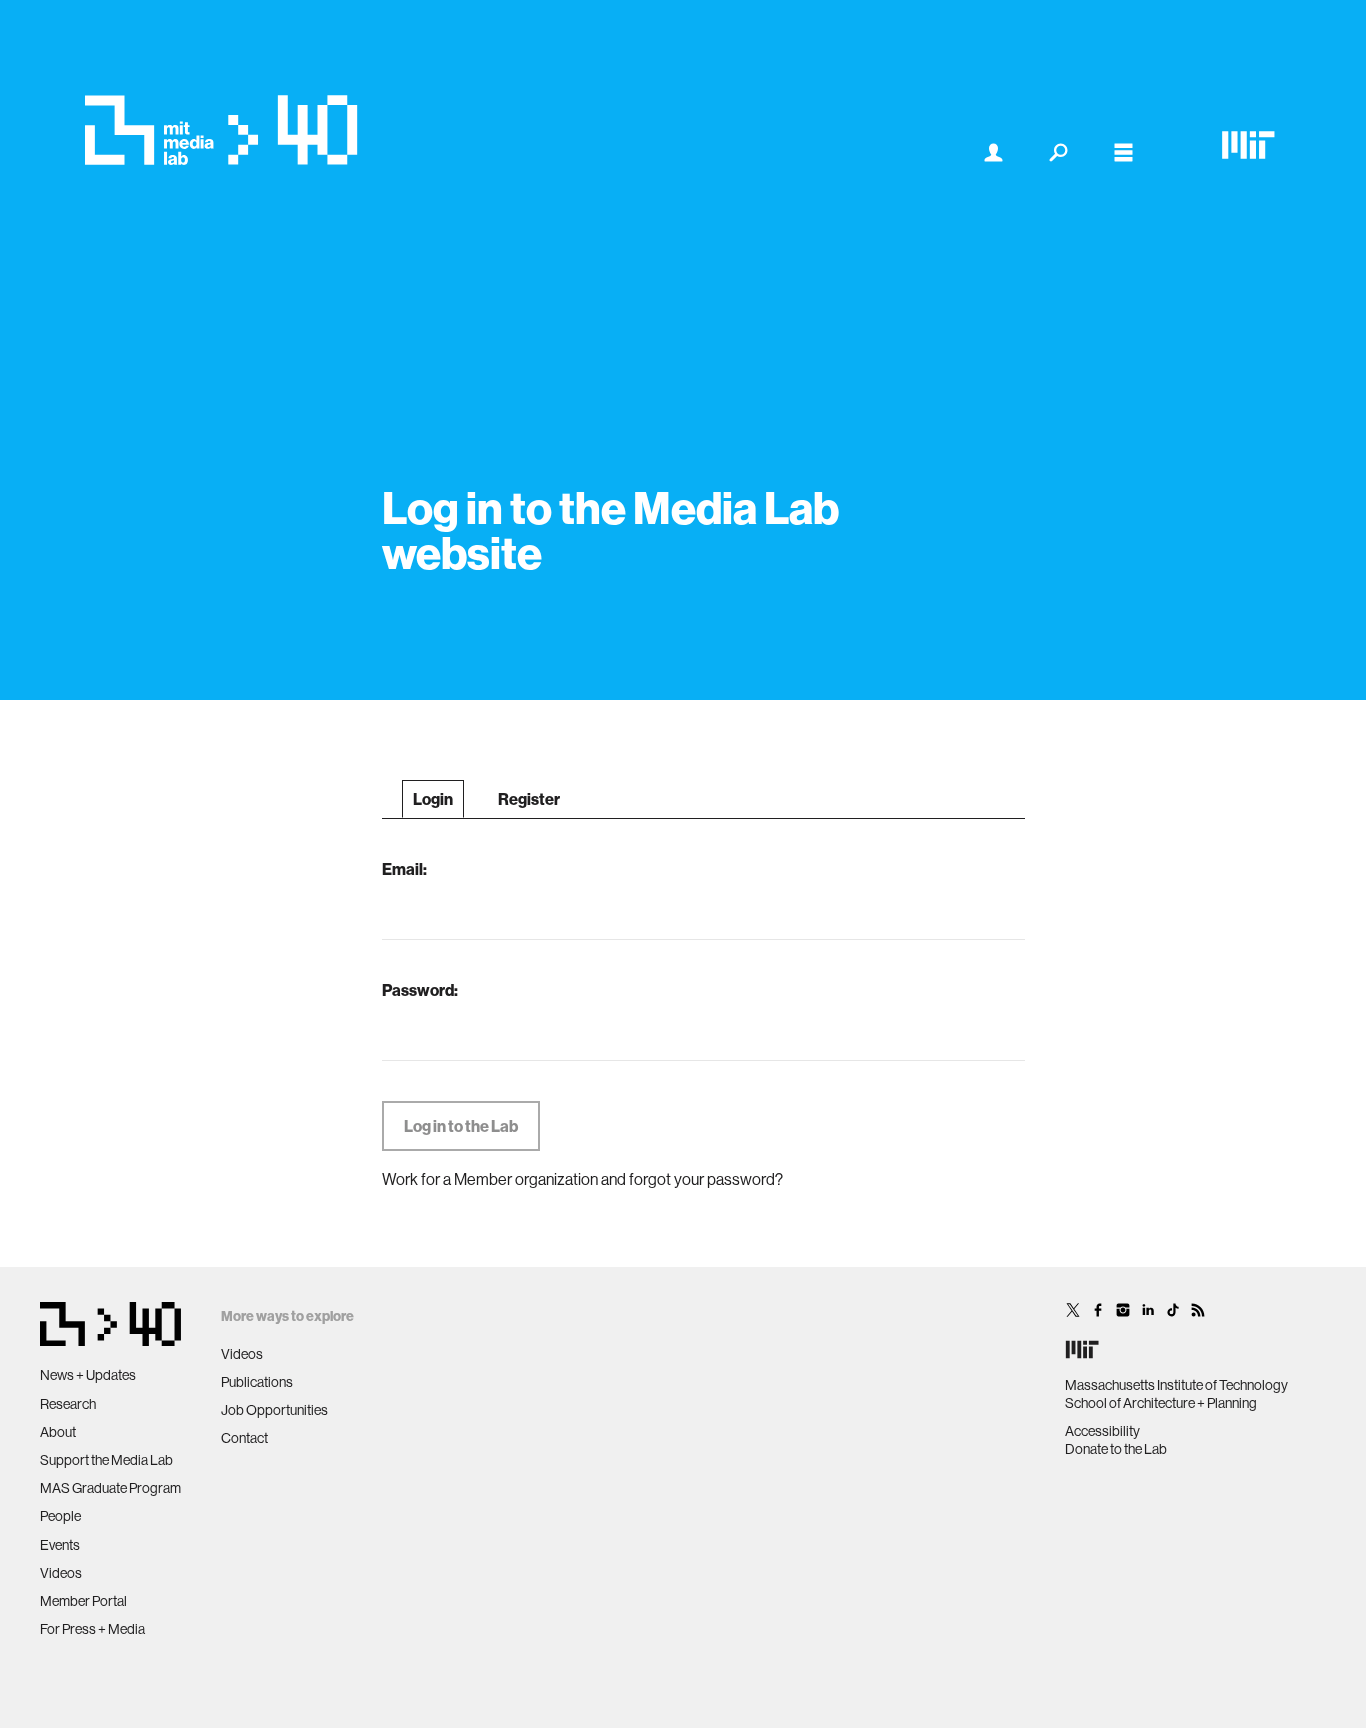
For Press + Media (92, 1629)
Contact (244, 1438)
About (58, 1432)
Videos (61, 1573)
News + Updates (88, 1375)
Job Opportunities (274, 1410)
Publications (257, 1382)
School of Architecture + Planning (1161, 1403)
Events (60, 1545)
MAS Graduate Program (110, 1488)
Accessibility (1102, 1431)
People (60, 1516)
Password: (420, 990)
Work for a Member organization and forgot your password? (582, 1179)
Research (68, 1404)
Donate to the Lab (1116, 1449)
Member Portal (83, 1601)
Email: (404, 869)
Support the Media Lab (106, 1460)
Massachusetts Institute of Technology (1176, 1385)
